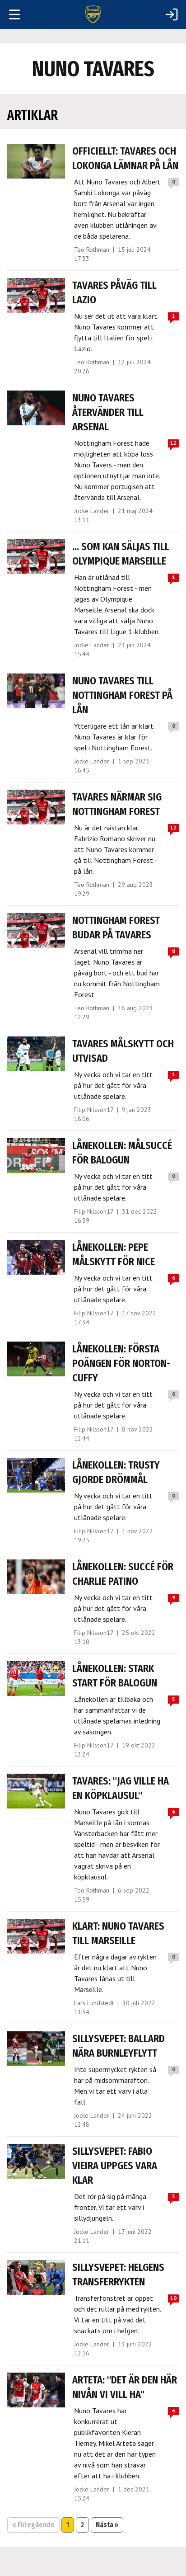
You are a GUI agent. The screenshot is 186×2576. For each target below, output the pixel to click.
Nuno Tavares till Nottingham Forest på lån (122, 695)
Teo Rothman (92, 250)
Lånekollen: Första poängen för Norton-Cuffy (121, 1363)
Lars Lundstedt (94, 2003)
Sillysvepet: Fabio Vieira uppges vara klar (115, 2166)
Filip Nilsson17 (94, 1110)
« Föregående (33, 2525)
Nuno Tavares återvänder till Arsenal (108, 412)
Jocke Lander (92, 511)
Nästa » (107, 2525)
